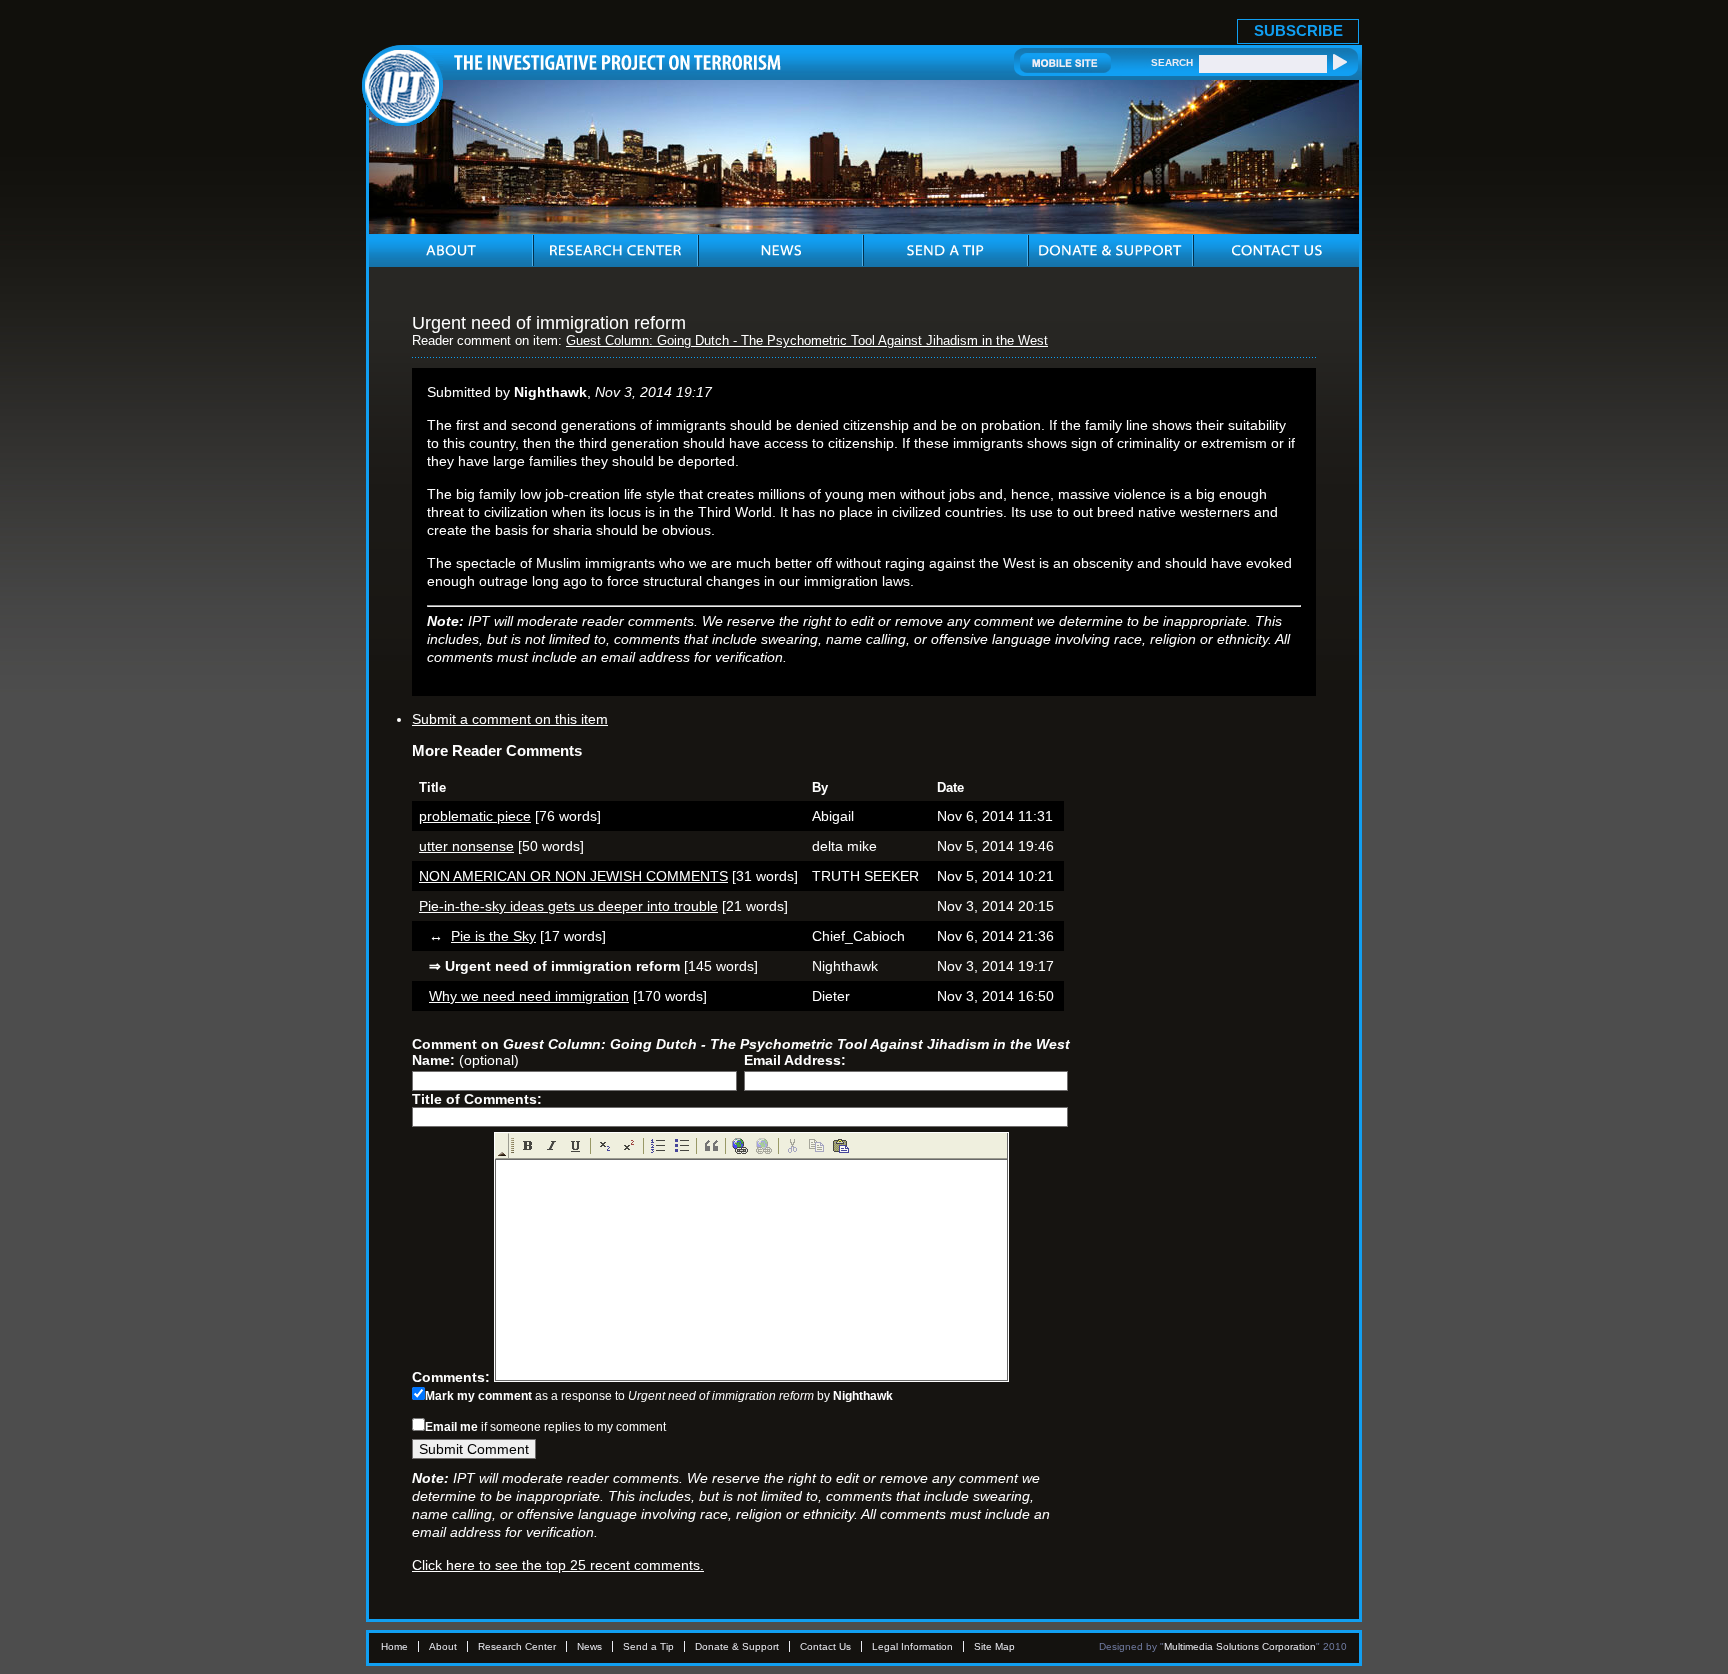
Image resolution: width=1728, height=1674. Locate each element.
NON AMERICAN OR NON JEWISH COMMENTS (573, 876)
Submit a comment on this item (510, 719)
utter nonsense (466, 846)
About (443, 1646)
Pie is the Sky (493, 936)
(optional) (465, 1060)
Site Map (994, 1646)
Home (394, 1646)
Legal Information (912, 1646)
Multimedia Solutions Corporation (1240, 1646)
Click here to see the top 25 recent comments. (558, 1565)
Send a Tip (648, 1646)
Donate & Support (737, 1646)
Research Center (517, 1646)
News (589, 1646)
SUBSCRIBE (1298, 30)
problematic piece (475, 816)
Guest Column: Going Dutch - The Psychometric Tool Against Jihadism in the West (807, 341)
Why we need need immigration (529, 996)
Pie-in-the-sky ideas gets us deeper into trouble (568, 906)
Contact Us (825, 1646)
